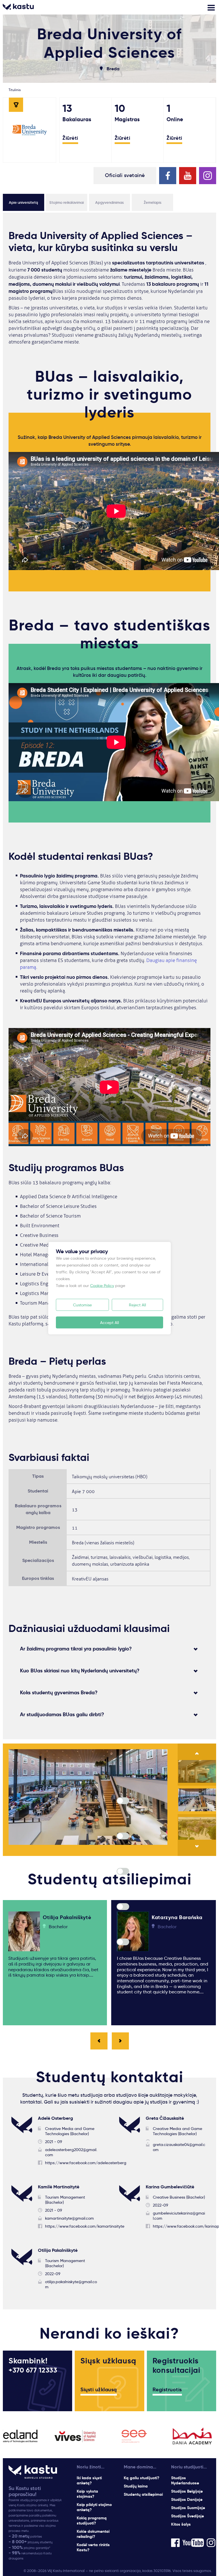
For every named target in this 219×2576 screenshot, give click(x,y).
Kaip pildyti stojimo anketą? (94, 2507)
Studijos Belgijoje (187, 2491)
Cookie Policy (102, 1285)
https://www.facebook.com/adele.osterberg (86, 2163)
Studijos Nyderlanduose (185, 2480)
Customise (82, 1305)
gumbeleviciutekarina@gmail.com (179, 2216)
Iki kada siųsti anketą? (89, 2480)
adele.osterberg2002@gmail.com (71, 2152)
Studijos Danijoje (187, 2499)
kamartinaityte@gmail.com (69, 2218)
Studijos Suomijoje (188, 2508)
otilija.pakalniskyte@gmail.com (71, 2284)
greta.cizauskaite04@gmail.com (179, 2147)
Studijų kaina (136, 2486)
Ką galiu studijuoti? (142, 2478)
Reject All (137, 1305)
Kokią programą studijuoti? (92, 2521)
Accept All (109, 1322)
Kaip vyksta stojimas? (87, 2494)
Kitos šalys (181, 2524)
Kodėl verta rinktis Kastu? (93, 2547)
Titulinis (15, 90)
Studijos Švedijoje (187, 2516)
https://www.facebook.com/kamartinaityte (85, 2226)
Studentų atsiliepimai (143, 2494)
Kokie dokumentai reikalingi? (93, 2534)
